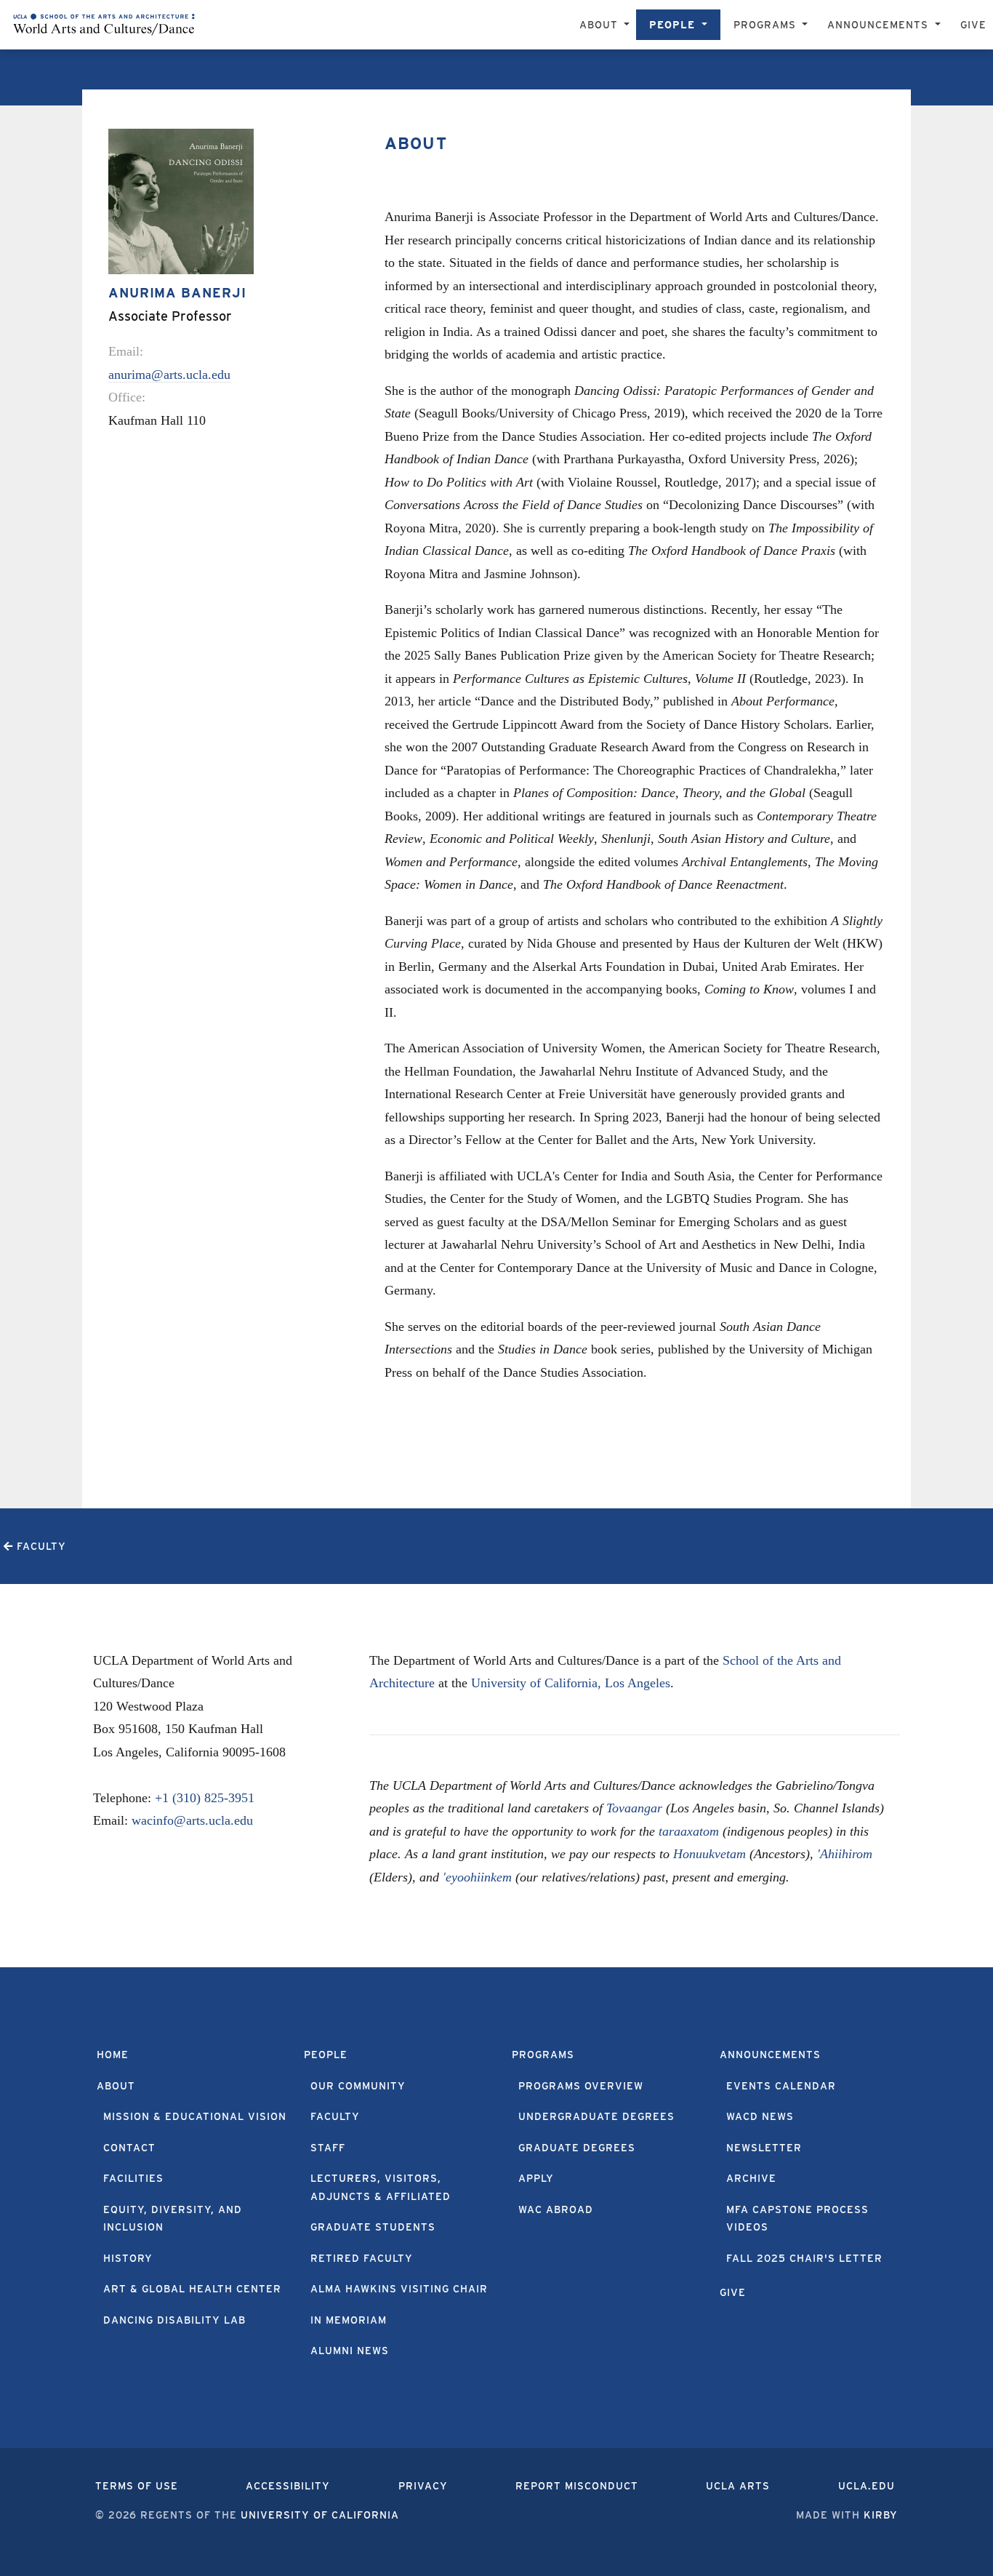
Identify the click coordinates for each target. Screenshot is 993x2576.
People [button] (674, 25)
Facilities (133, 2178)
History (128, 2258)
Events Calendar (781, 2086)
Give (973, 25)
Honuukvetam (709, 1854)
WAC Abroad (556, 2209)
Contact (129, 2148)
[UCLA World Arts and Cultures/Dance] (104, 25)
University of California (320, 2515)
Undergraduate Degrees (596, 2116)
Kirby (881, 2515)
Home (113, 2055)
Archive (751, 2178)
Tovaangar (634, 1808)
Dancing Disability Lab (174, 2320)
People (326, 2055)
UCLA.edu (867, 2486)
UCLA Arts (738, 2486)
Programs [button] (767, 25)
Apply (536, 2178)
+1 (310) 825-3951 (205, 1798)
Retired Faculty (362, 2258)
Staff (328, 2148)
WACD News (760, 2116)
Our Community (358, 2086)
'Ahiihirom (845, 1854)
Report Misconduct (577, 2486)
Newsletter (764, 2148)
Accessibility (288, 2486)
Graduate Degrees (577, 2148)
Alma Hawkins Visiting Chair (399, 2289)
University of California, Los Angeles (571, 1683)
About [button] (600, 25)
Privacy (423, 2486)
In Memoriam (349, 2320)
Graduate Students (373, 2227)
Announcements (770, 2055)
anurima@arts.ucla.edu (169, 375)
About (116, 2086)
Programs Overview (581, 2086)
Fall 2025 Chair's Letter (804, 2258)
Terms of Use (137, 2486)
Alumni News (350, 2351)
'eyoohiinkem (477, 1877)
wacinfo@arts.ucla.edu (192, 1820)
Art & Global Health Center (192, 2289)
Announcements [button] (880, 25)
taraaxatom (689, 1831)
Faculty (335, 2116)
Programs (543, 2055)
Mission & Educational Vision (195, 2116)
